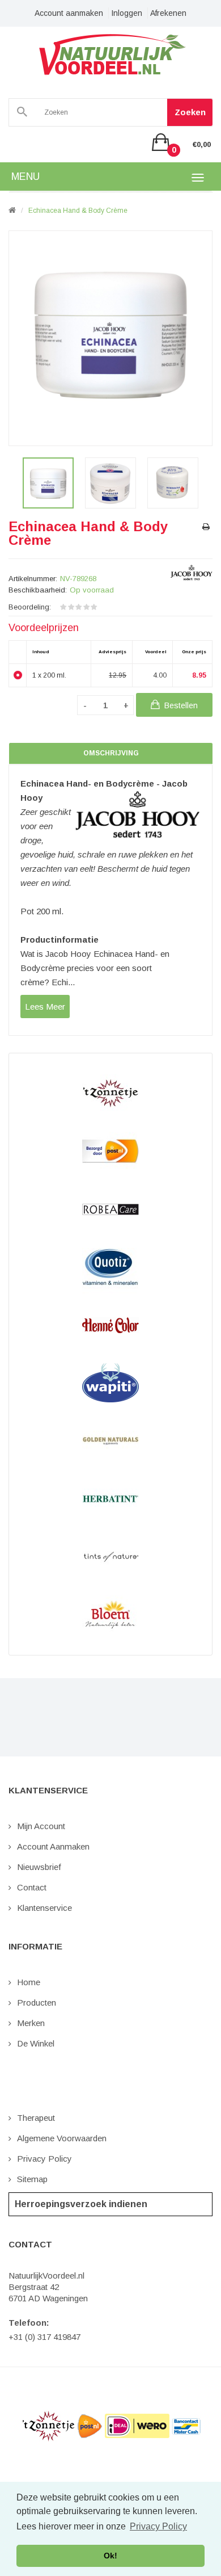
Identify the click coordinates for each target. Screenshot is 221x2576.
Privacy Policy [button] (158, 2526)
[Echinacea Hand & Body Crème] (48, 483)
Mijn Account (41, 1826)
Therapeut (36, 2118)
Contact (32, 1887)
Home (29, 1982)
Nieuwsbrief (39, 1867)
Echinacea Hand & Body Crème (78, 211)
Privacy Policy (44, 2159)
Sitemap (32, 2179)
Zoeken (190, 112)
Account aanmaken (69, 13)
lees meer (45, 1007)
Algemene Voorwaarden (62, 2138)
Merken (31, 2023)
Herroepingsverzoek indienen (81, 2204)
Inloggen (127, 13)
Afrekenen (168, 13)
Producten (37, 2003)
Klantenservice (44, 1908)
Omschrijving (111, 753)
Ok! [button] (110, 2556)
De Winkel (36, 2043)
